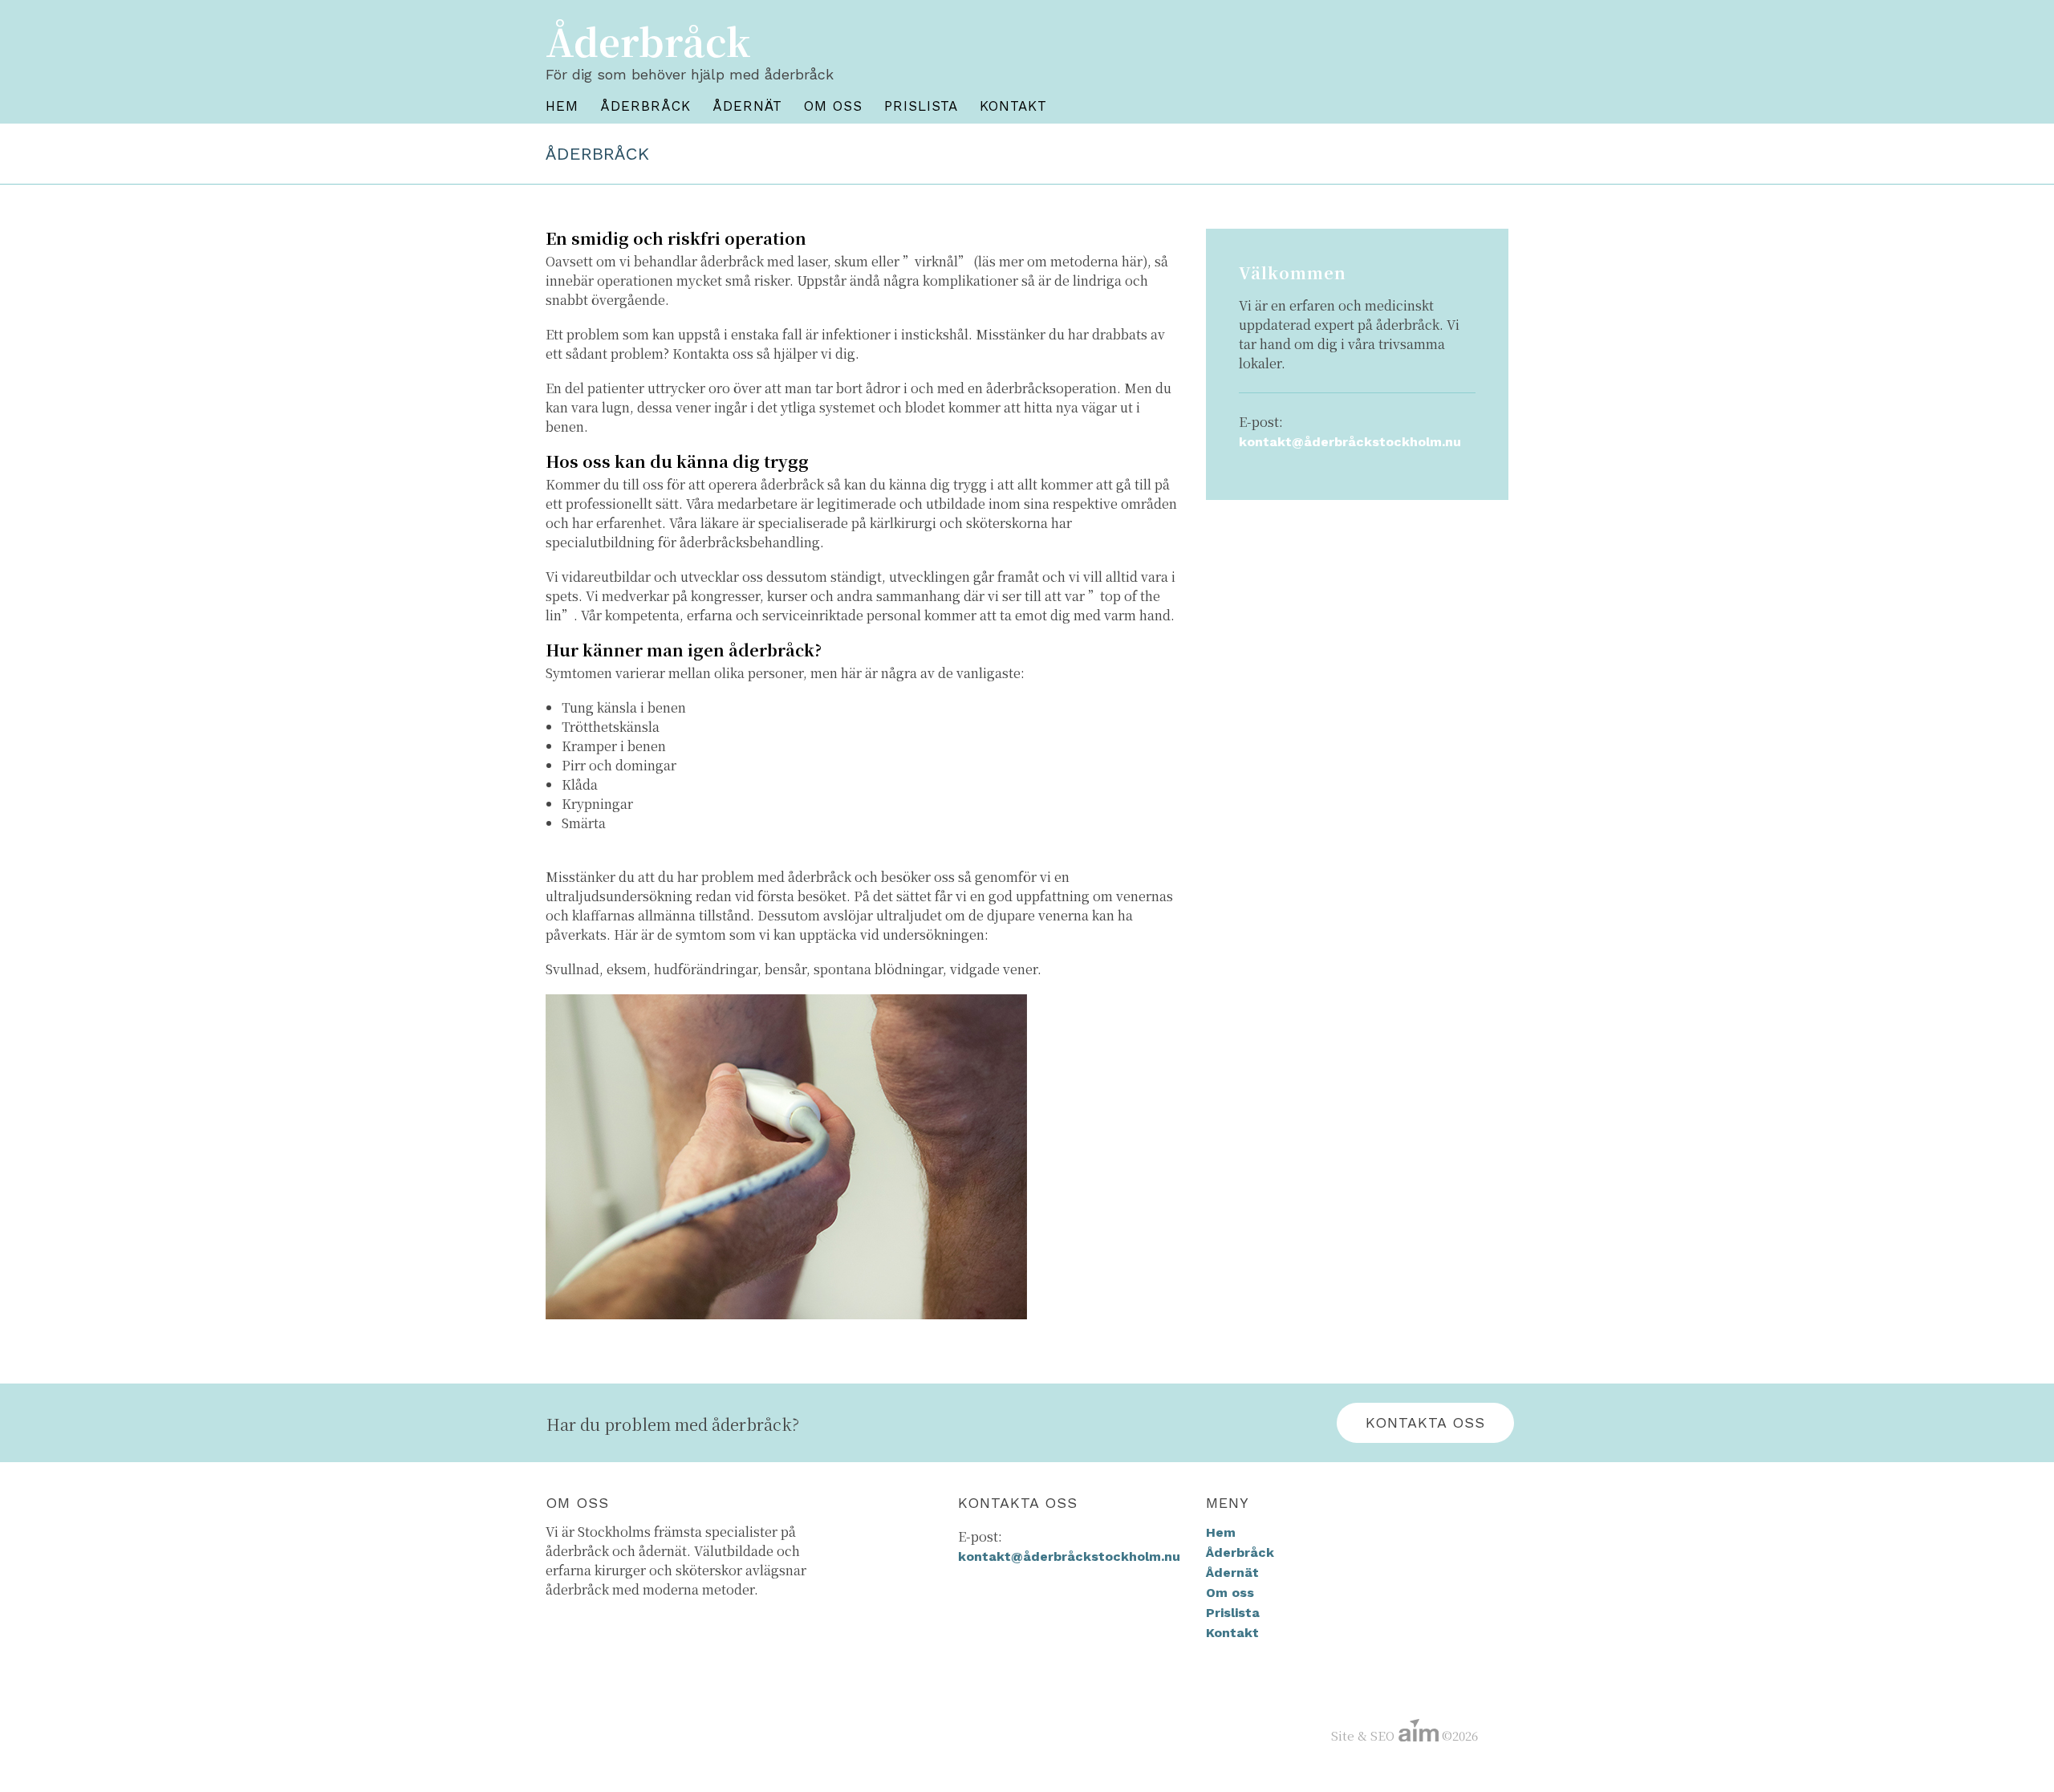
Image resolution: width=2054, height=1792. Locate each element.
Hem (562, 106)
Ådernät (747, 106)
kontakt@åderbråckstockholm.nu (1350, 442)
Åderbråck (645, 106)
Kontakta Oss (1425, 1422)
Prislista (921, 106)
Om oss (833, 106)
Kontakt (1013, 106)
